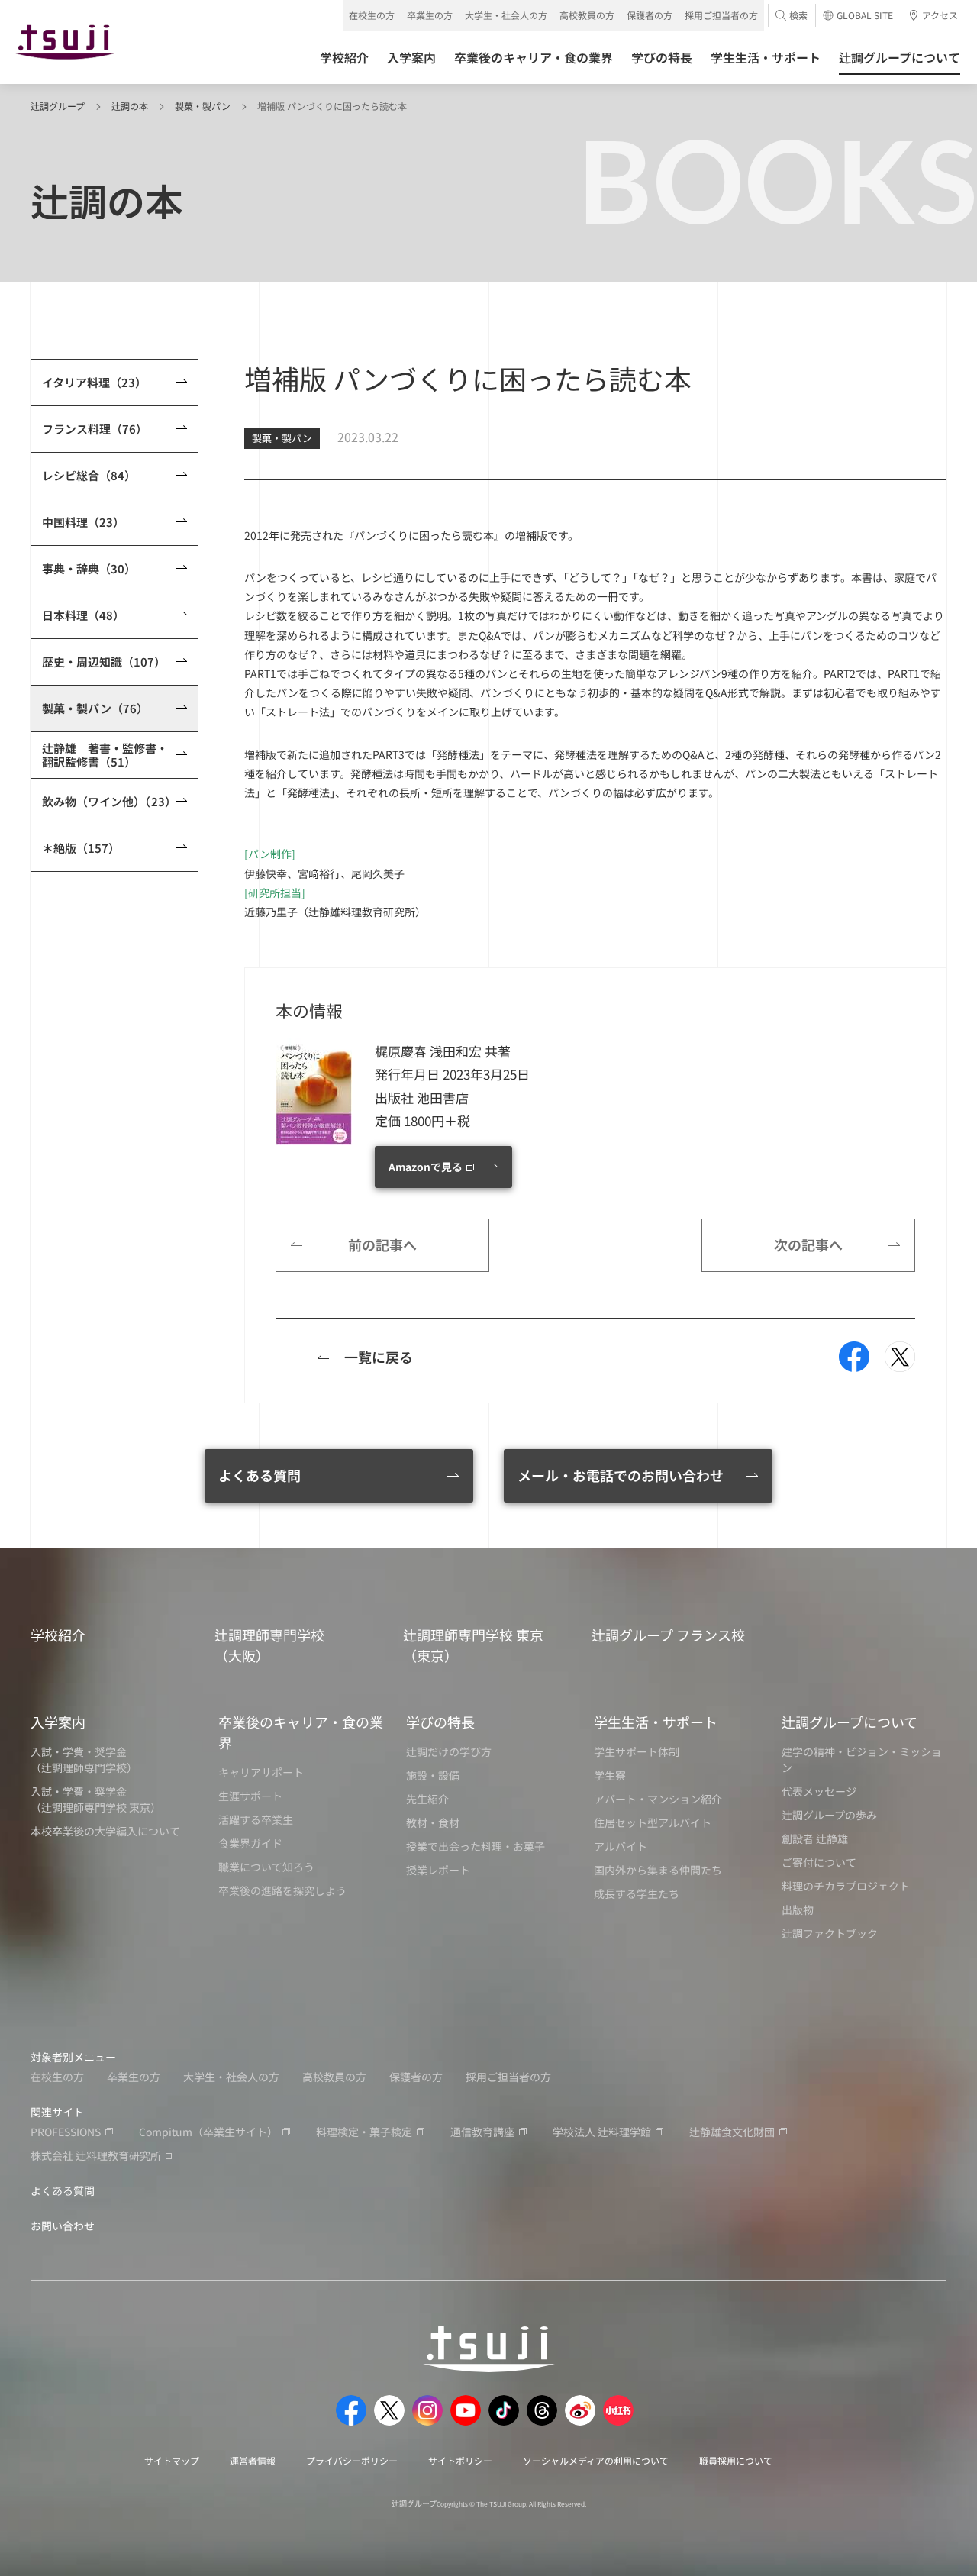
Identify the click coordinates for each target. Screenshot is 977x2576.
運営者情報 (253, 2460)
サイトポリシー (460, 2460)
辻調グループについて (850, 1722)
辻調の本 (130, 106)
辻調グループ (58, 106)
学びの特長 (440, 1722)
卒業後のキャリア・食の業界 (301, 1732)
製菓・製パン (203, 106)
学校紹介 (58, 1635)
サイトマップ (172, 2460)
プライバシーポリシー (352, 2460)
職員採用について (736, 2460)
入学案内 (58, 1722)
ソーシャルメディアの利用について (596, 2460)
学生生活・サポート (656, 1722)
